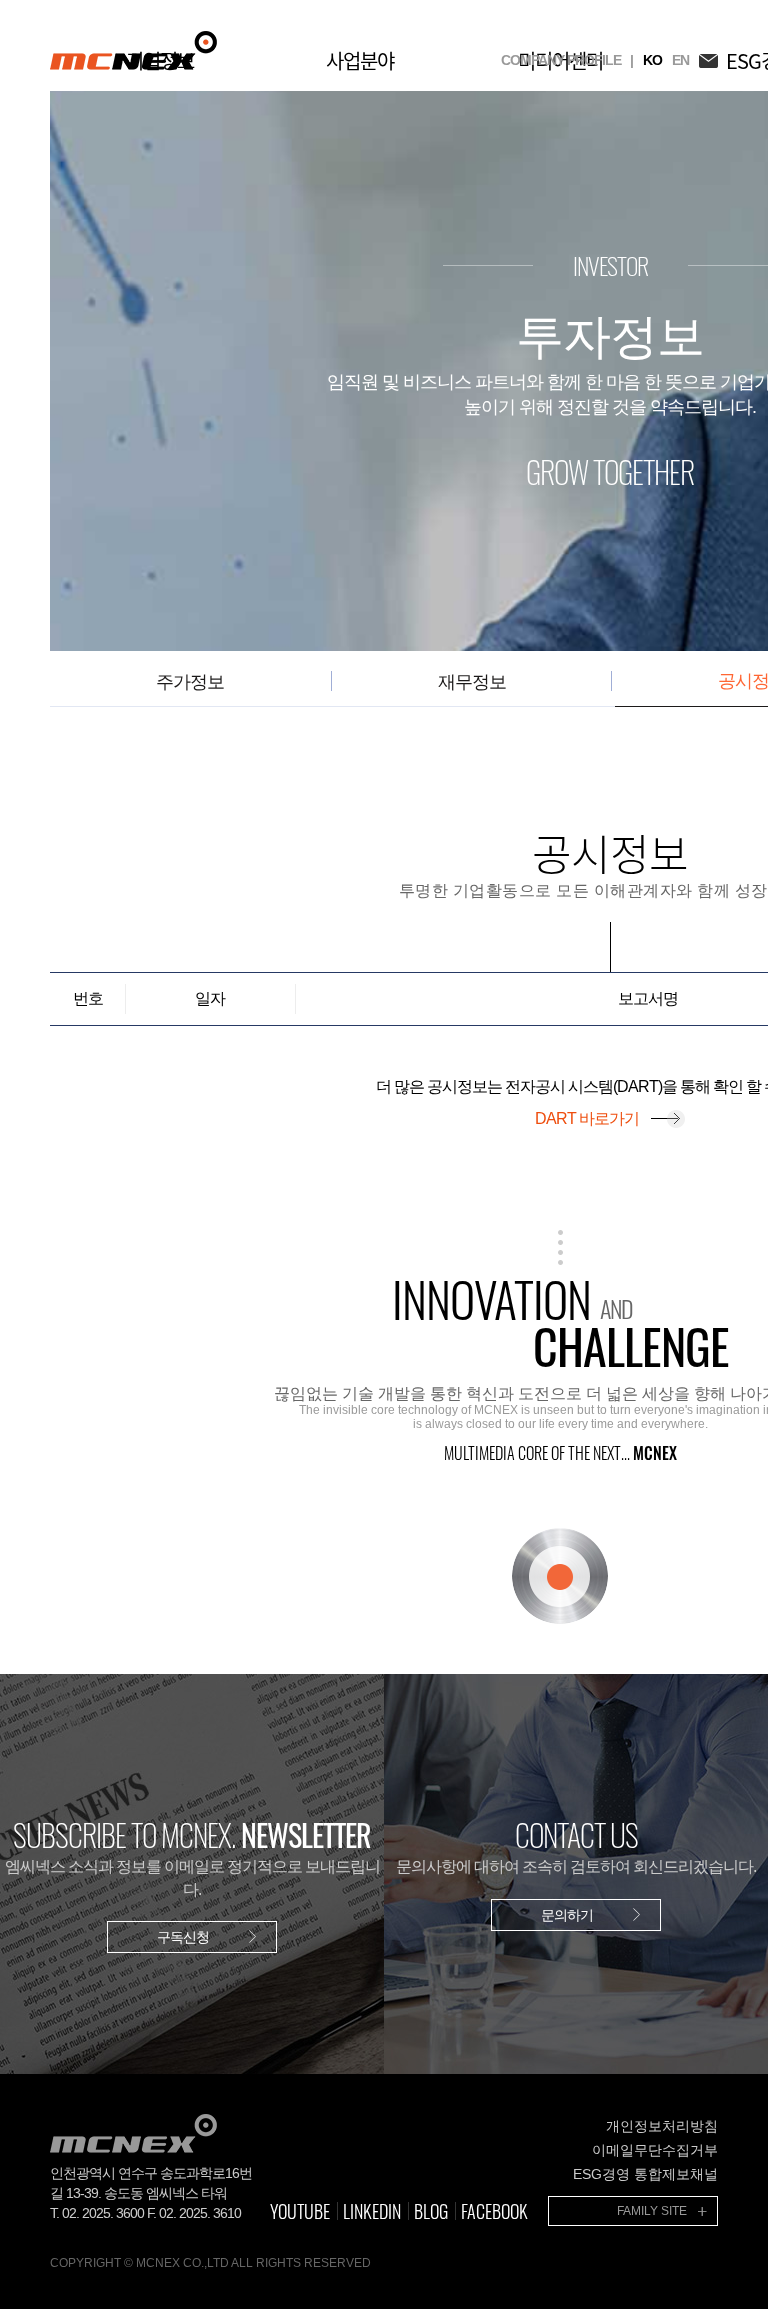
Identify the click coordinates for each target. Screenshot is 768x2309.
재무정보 (472, 682)
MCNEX (133, 50)
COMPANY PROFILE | (567, 60)
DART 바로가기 (587, 1118)
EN (680, 60)
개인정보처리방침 (662, 2126)
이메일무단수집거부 (655, 2150)
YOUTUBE (300, 2211)
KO (652, 60)
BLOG (431, 2211)
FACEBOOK (494, 2211)
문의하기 (567, 1915)
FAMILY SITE (652, 2211)
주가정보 (190, 682)
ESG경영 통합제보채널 (645, 2174)
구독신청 (183, 1937)
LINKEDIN (372, 2211)
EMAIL (708, 60)
